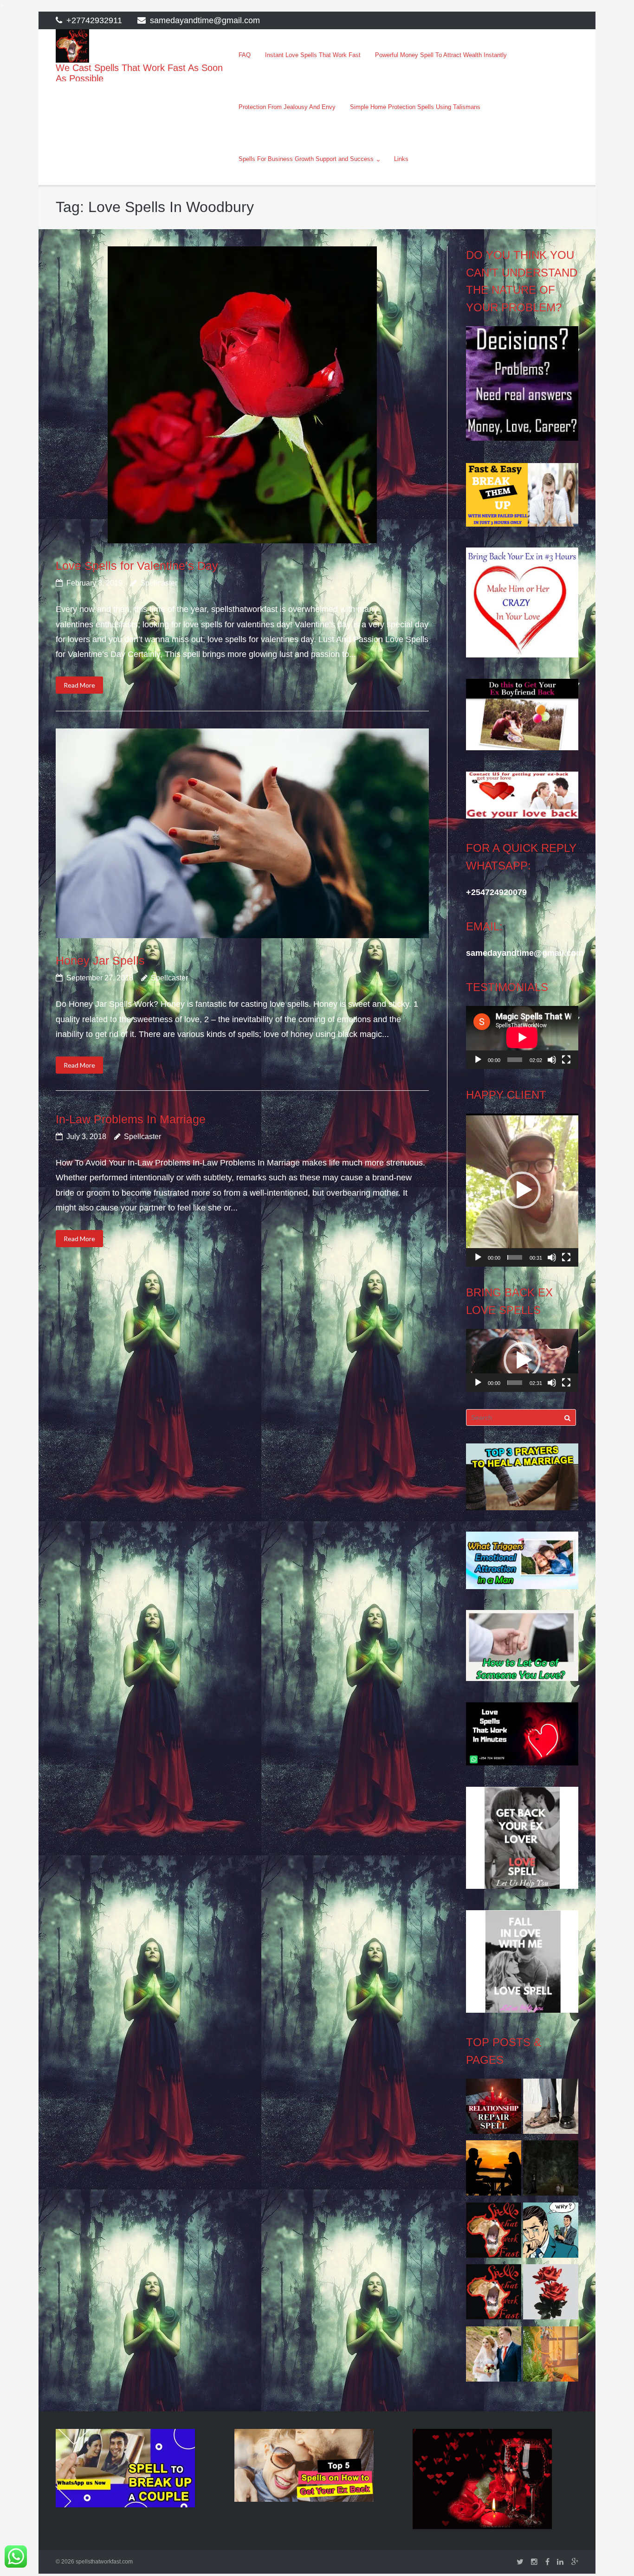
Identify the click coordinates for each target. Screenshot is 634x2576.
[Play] (478, 1060)
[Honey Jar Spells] (242, 833)
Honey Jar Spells (100, 960)
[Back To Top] (611, 2554)
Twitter (520, 2562)
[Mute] (552, 1060)
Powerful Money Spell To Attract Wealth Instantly (441, 55)
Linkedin (560, 2562)
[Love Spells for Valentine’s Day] (242, 395)
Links (401, 159)
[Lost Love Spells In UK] (494, 2357)
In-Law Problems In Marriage (131, 1119)
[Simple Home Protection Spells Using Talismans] (551, 2357)
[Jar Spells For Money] (494, 2233)
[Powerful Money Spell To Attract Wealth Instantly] (551, 2109)
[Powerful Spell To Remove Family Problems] (494, 2170)
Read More (79, 685)
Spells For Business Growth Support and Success (306, 159)
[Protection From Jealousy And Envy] (551, 2233)
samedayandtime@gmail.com (205, 20)
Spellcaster (159, 583)
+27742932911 (94, 20)
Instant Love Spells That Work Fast (313, 55)
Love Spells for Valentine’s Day (137, 566)
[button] (522, 1190)
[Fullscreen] (566, 1060)
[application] (522, 1037)
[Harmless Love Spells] (551, 2170)
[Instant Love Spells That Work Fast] (494, 2109)
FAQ (245, 55)
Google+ (575, 2562)
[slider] (514, 1257)
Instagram (534, 2562)
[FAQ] (494, 2294)
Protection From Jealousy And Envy (287, 107)
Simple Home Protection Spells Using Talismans (415, 107)
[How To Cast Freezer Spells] (551, 2294)
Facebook (547, 2562)
